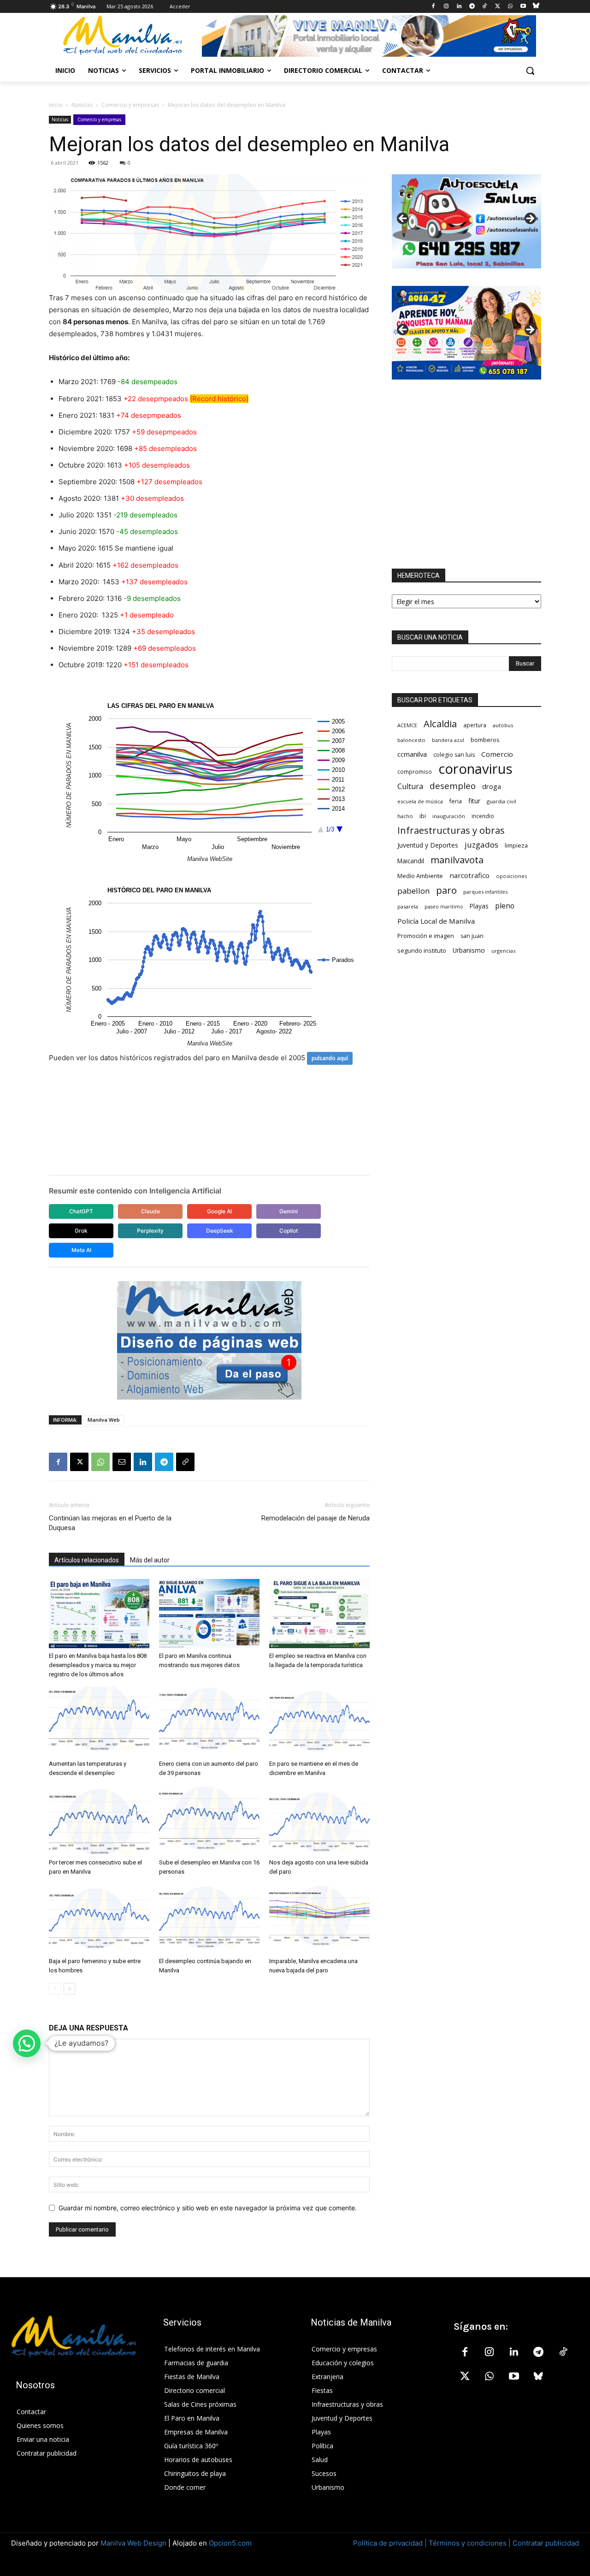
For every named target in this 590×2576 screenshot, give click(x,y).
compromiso (415, 772)
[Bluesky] (536, 7)
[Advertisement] (466, 474)
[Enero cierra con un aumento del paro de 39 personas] (209, 1721)
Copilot (289, 1231)
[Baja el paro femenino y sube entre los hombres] (99, 1919)
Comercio (497, 754)
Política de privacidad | (391, 2543)
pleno (505, 906)
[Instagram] (446, 7)
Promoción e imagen (426, 936)
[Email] (122, 1462)
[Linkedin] (459, 7)
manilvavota (457, 860)
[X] (498, 7)
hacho (405, 816)
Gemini (289, 1211)
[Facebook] (434, 7)
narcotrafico (469, 875)
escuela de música (420, 801)
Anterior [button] (403, 219)
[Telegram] (472, 7)
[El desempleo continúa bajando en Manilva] (209, 1919)
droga (492, 786)
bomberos (485, 740)
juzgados (481, 845)
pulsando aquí (330, 1058)
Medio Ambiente (420, 876)
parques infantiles (485, 892)
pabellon (413, 891)
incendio (483, 816)
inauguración (449, 816)
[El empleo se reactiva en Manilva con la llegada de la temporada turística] (319, 1614)
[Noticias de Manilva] (123, 35)
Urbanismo (469, 950)
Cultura (410, 786)
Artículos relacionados (87, 1560)
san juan (472, 936)
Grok (81, 1231)
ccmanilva (412, 754)
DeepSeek (220, 1231)
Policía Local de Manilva (436, 921)
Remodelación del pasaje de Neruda (316, 1518)
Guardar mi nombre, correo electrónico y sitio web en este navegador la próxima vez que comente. (208, 2208)
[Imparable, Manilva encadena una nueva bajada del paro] (319, 1919)
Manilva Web (104, 1420)
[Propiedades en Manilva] (466, 221)
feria (456, 801)
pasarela (408, 906)
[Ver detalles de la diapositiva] (466, 333)
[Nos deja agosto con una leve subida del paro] (319, 1820)
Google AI (219, 1211)
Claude (150, 1211)
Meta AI (81, 1250)
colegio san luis (454, 755)
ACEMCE (407, 725)
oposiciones (511, 876)
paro (446, 890)
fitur (474, 801)
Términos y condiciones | (470, 2543)
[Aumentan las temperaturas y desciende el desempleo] (99, 1721)
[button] (530, 71)
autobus (503, 725)
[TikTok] (485, 7)
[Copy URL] (185, 1462)
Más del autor (150, 1560)
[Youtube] (523, 7)
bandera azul (448, 740)
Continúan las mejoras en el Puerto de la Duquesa (110, 1523)
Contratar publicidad (546, 2543)
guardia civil (501, 801)
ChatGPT (81, 1211)
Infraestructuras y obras (451, 830)
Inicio (56, 105)
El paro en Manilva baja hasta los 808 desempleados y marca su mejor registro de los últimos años (98, 1665)
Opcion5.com (230, 2543)
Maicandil (411, 861)
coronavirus (475, 769)
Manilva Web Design (133, 2543)
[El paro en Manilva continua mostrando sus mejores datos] (209, 1614)
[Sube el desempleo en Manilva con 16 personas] (209, 1820)
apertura (475, 725)
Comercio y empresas (130, 105)
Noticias (82, 105)
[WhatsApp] (510, 7)
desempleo (453, 786)
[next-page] (69, 1989)
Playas (479, 906)
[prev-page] (55, 1989)
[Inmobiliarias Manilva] (369, 36)
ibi (423, 816)
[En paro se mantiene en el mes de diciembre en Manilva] (319, 1721)
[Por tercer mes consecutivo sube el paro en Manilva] (99, 1820)
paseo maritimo (444, 907)
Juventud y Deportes (428, 845)
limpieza (516, 845)
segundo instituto (422, 950)
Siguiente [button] (530, 219)
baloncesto (411, 740)
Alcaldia (440, 724)
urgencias (503, 951)
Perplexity (150, 1231)
